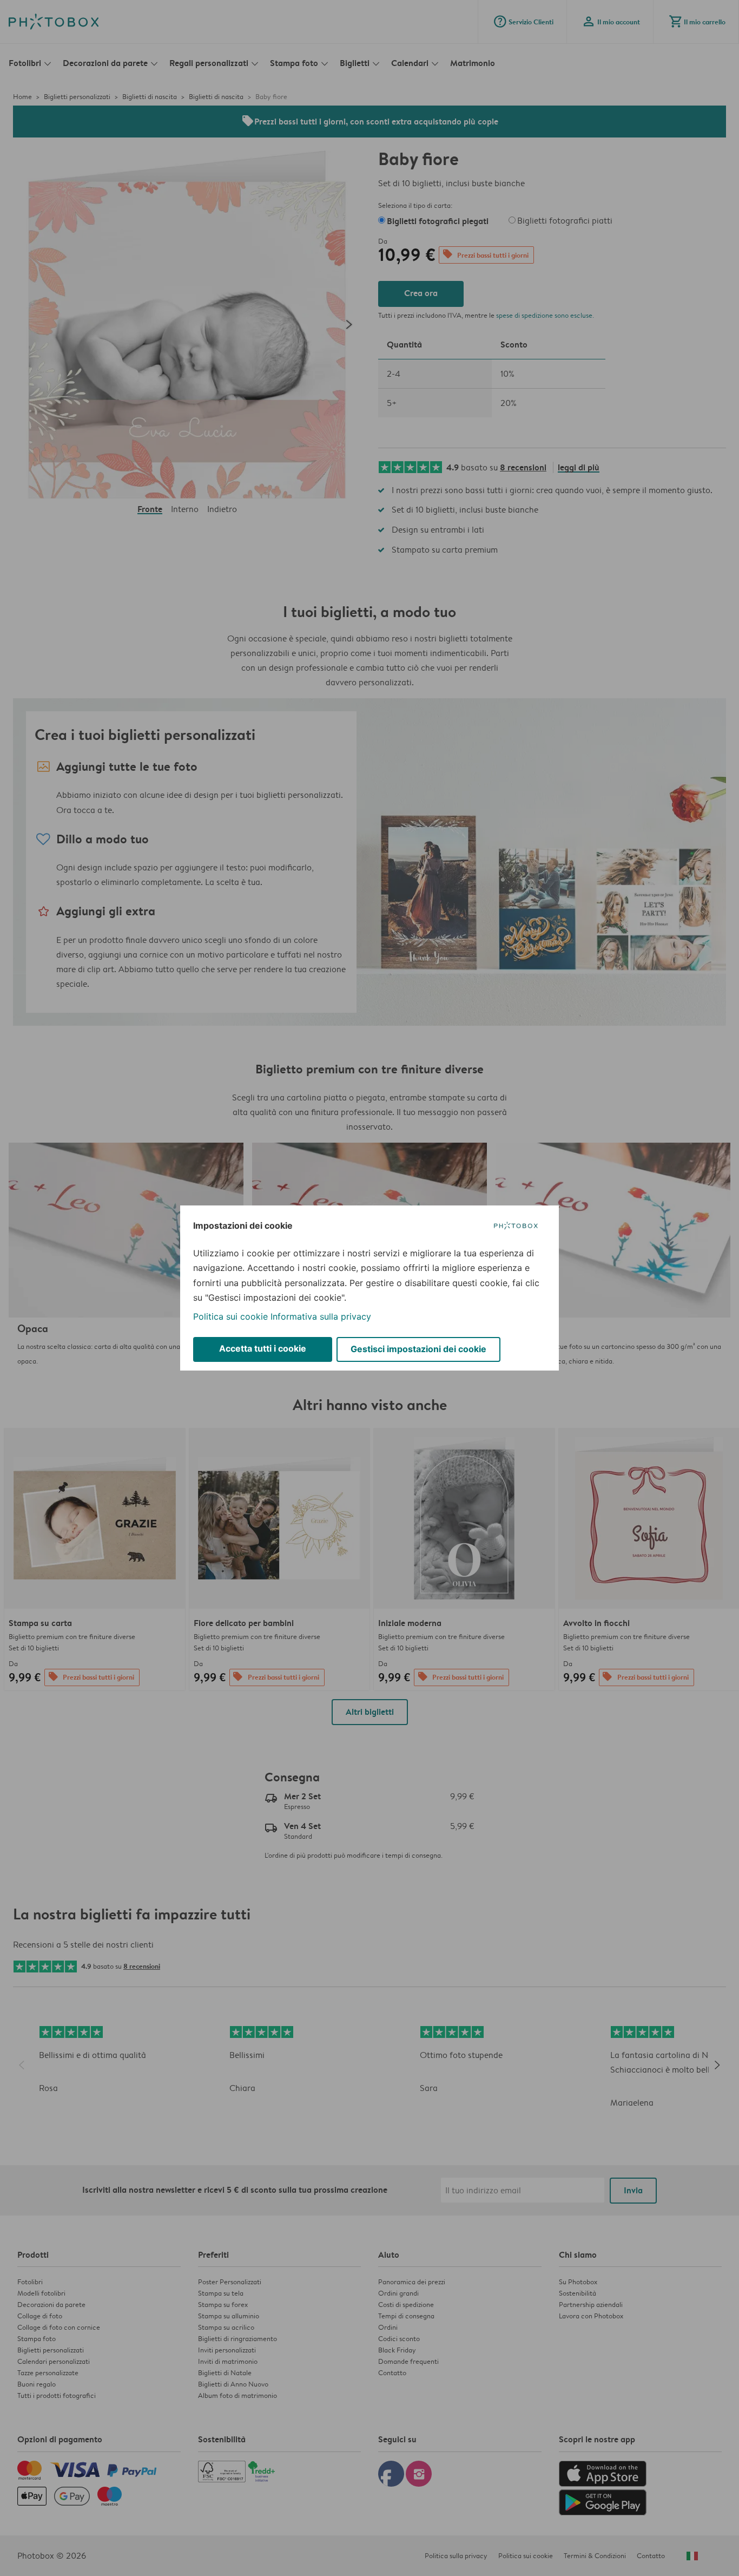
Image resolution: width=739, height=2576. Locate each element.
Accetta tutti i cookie (263, 1348)
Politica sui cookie (230, 1316)
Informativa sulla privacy (321, 1316)
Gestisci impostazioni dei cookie (418, 1349)
